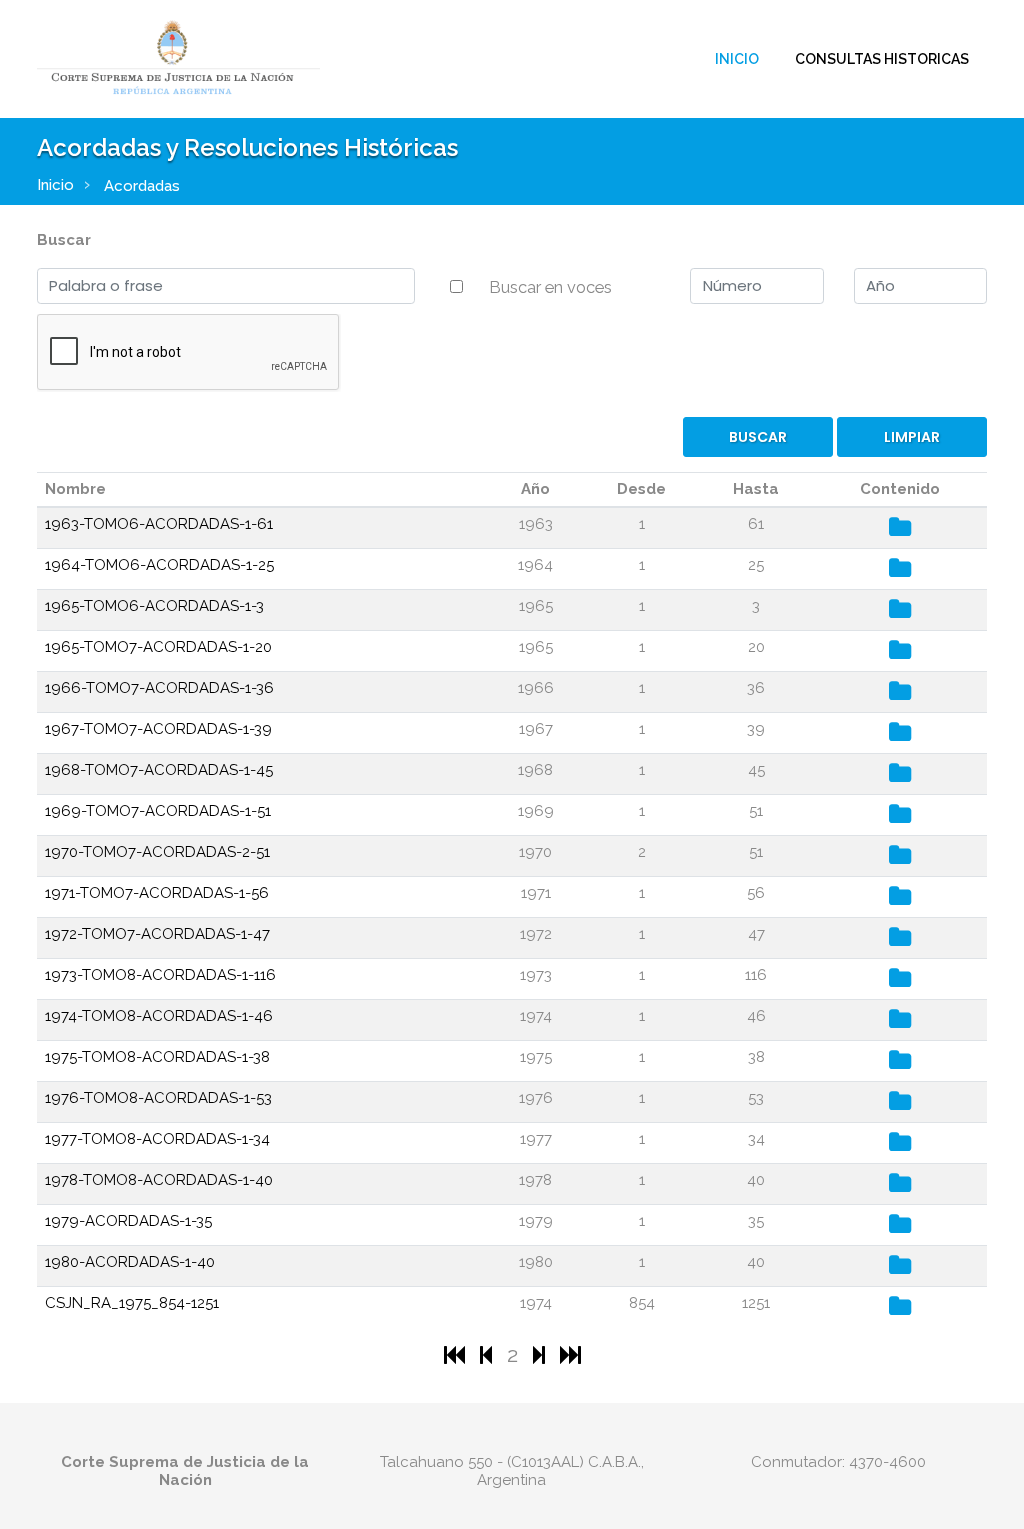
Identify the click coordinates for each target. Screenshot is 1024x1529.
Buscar (64, 240)
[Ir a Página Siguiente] (541, 1354)
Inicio (737, 59)
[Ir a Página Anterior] (488, 1354)
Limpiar (912, 437)
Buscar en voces (550, 287)
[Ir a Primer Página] (457, 1354)
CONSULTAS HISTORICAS (882, 59)
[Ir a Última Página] (570, 1354)
